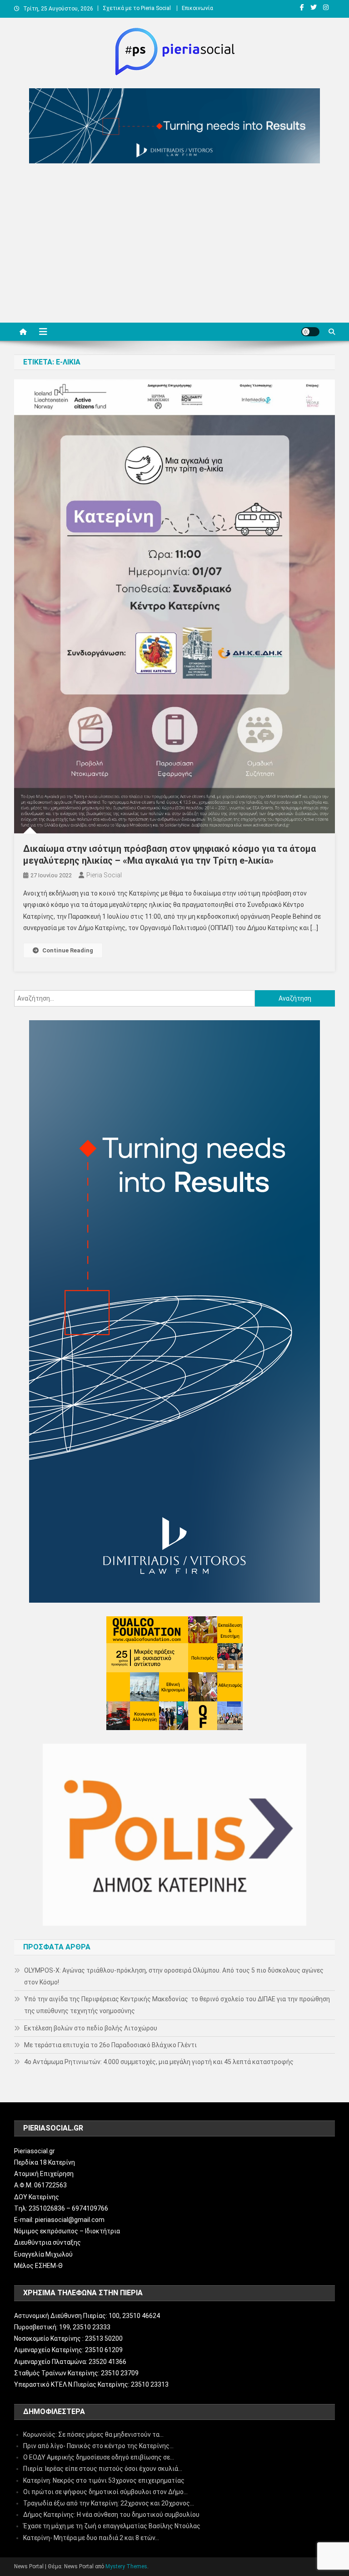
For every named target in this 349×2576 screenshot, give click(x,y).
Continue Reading (68, 950)
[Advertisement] (174, 245)
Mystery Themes (126, 2566)
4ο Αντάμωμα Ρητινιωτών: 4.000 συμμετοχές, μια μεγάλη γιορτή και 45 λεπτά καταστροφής (159, 2062)
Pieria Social (104, 875)
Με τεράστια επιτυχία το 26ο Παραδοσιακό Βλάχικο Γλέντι (110, 2045)
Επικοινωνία (197, 8)
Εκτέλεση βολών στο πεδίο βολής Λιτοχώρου (91, 2028)
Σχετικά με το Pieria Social (137, 8)
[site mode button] (310, 332)
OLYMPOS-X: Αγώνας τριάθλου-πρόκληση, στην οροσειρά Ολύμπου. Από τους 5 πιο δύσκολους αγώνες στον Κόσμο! (174, 1976)
